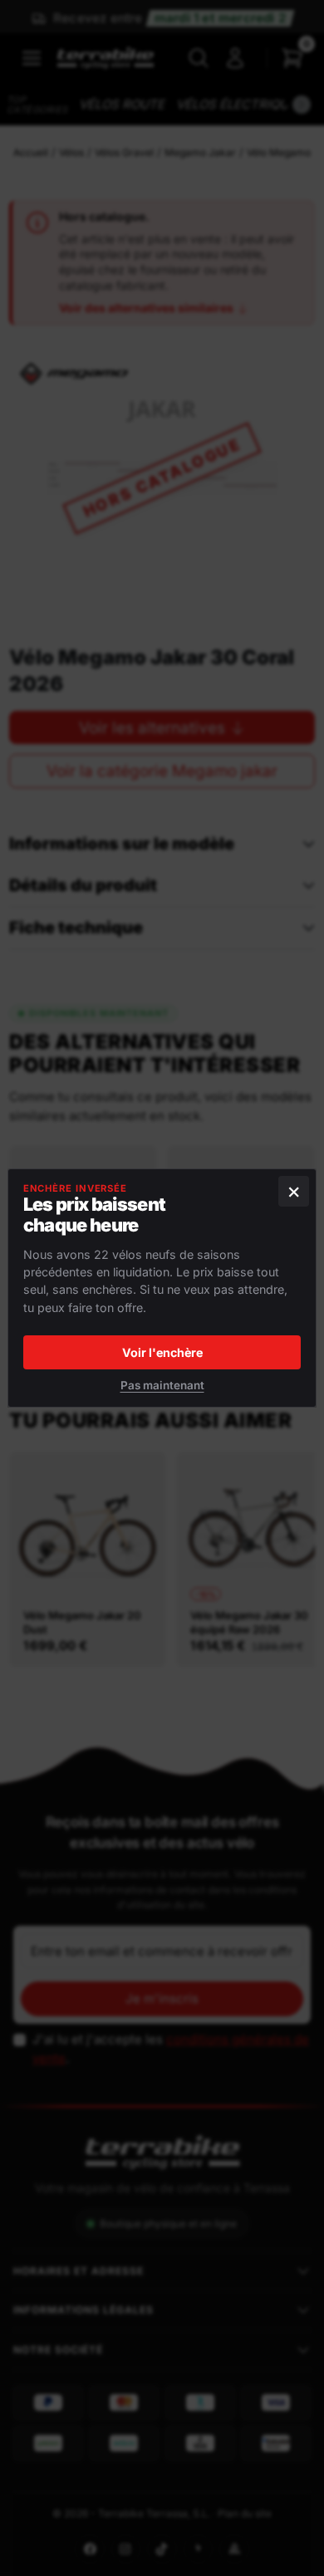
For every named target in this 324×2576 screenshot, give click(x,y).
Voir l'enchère (162, 1352)
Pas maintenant (162, 1385)
